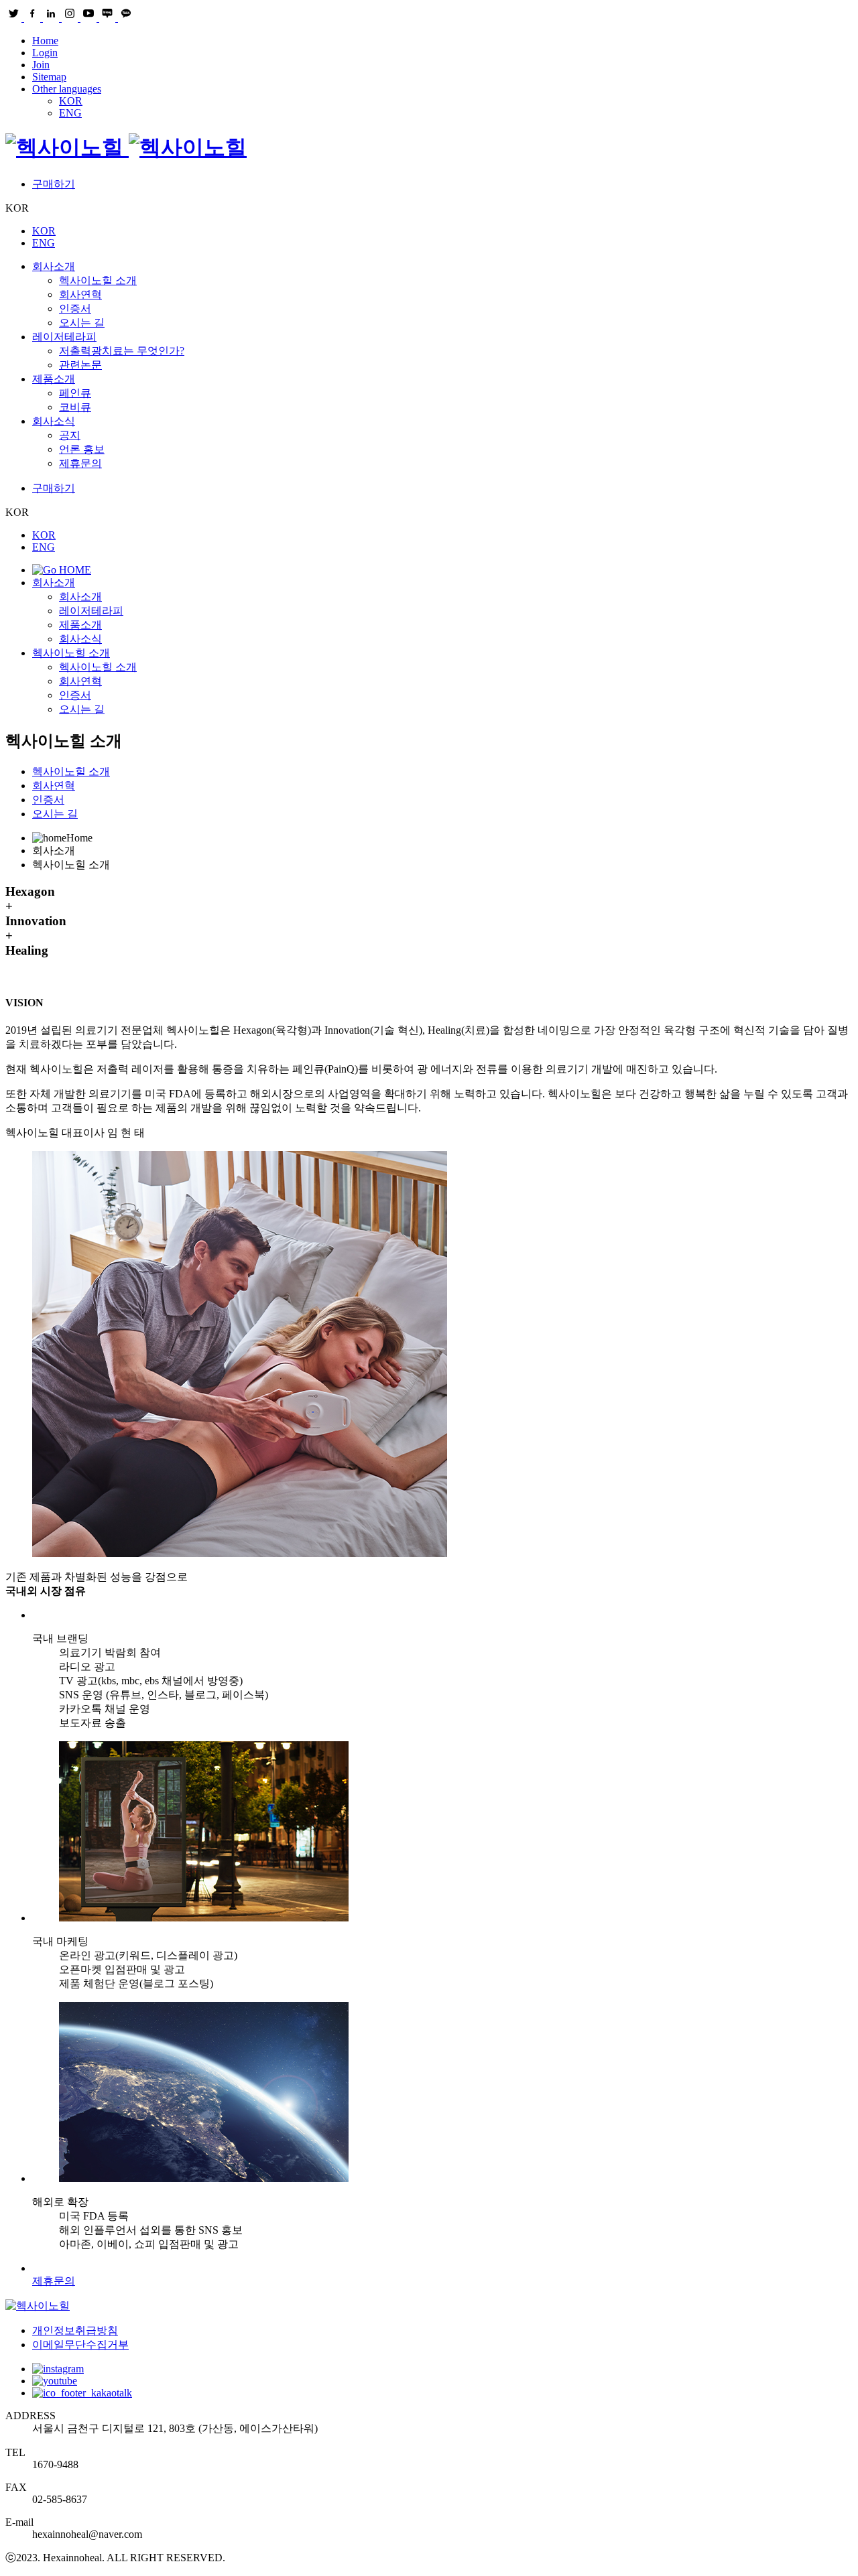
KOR (71, 101)
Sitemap (49, 77)
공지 (70, 435)
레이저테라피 (64, 337)
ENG (70, 113)
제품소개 (54, 379)
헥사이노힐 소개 (98, 280)
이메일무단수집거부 (80, 2345)
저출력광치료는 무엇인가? (122, 351)
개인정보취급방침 (75, 2330)
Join (41, 65)
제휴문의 (80, 463)
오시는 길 (82, 323)
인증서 (75, 309)
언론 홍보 (82, 449)
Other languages (67, 89)
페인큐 (75, 393)
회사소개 (54, 266)
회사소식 (54, 421)
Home (45, 41)
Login (45, 53)
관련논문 (80, 365)
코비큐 (75, 407)
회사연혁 (80, 294)
